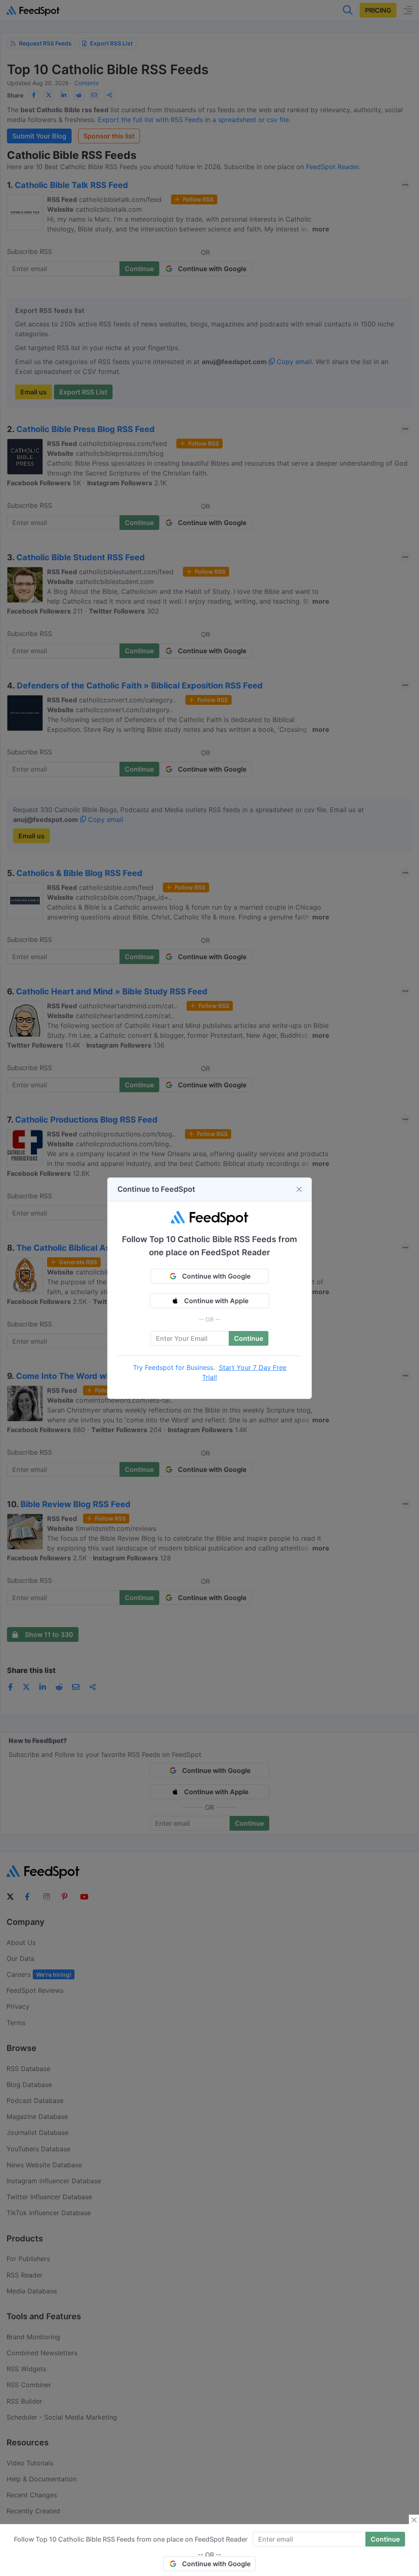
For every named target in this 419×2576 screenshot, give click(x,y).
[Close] (299, 1189)
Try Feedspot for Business (173, 1367)
